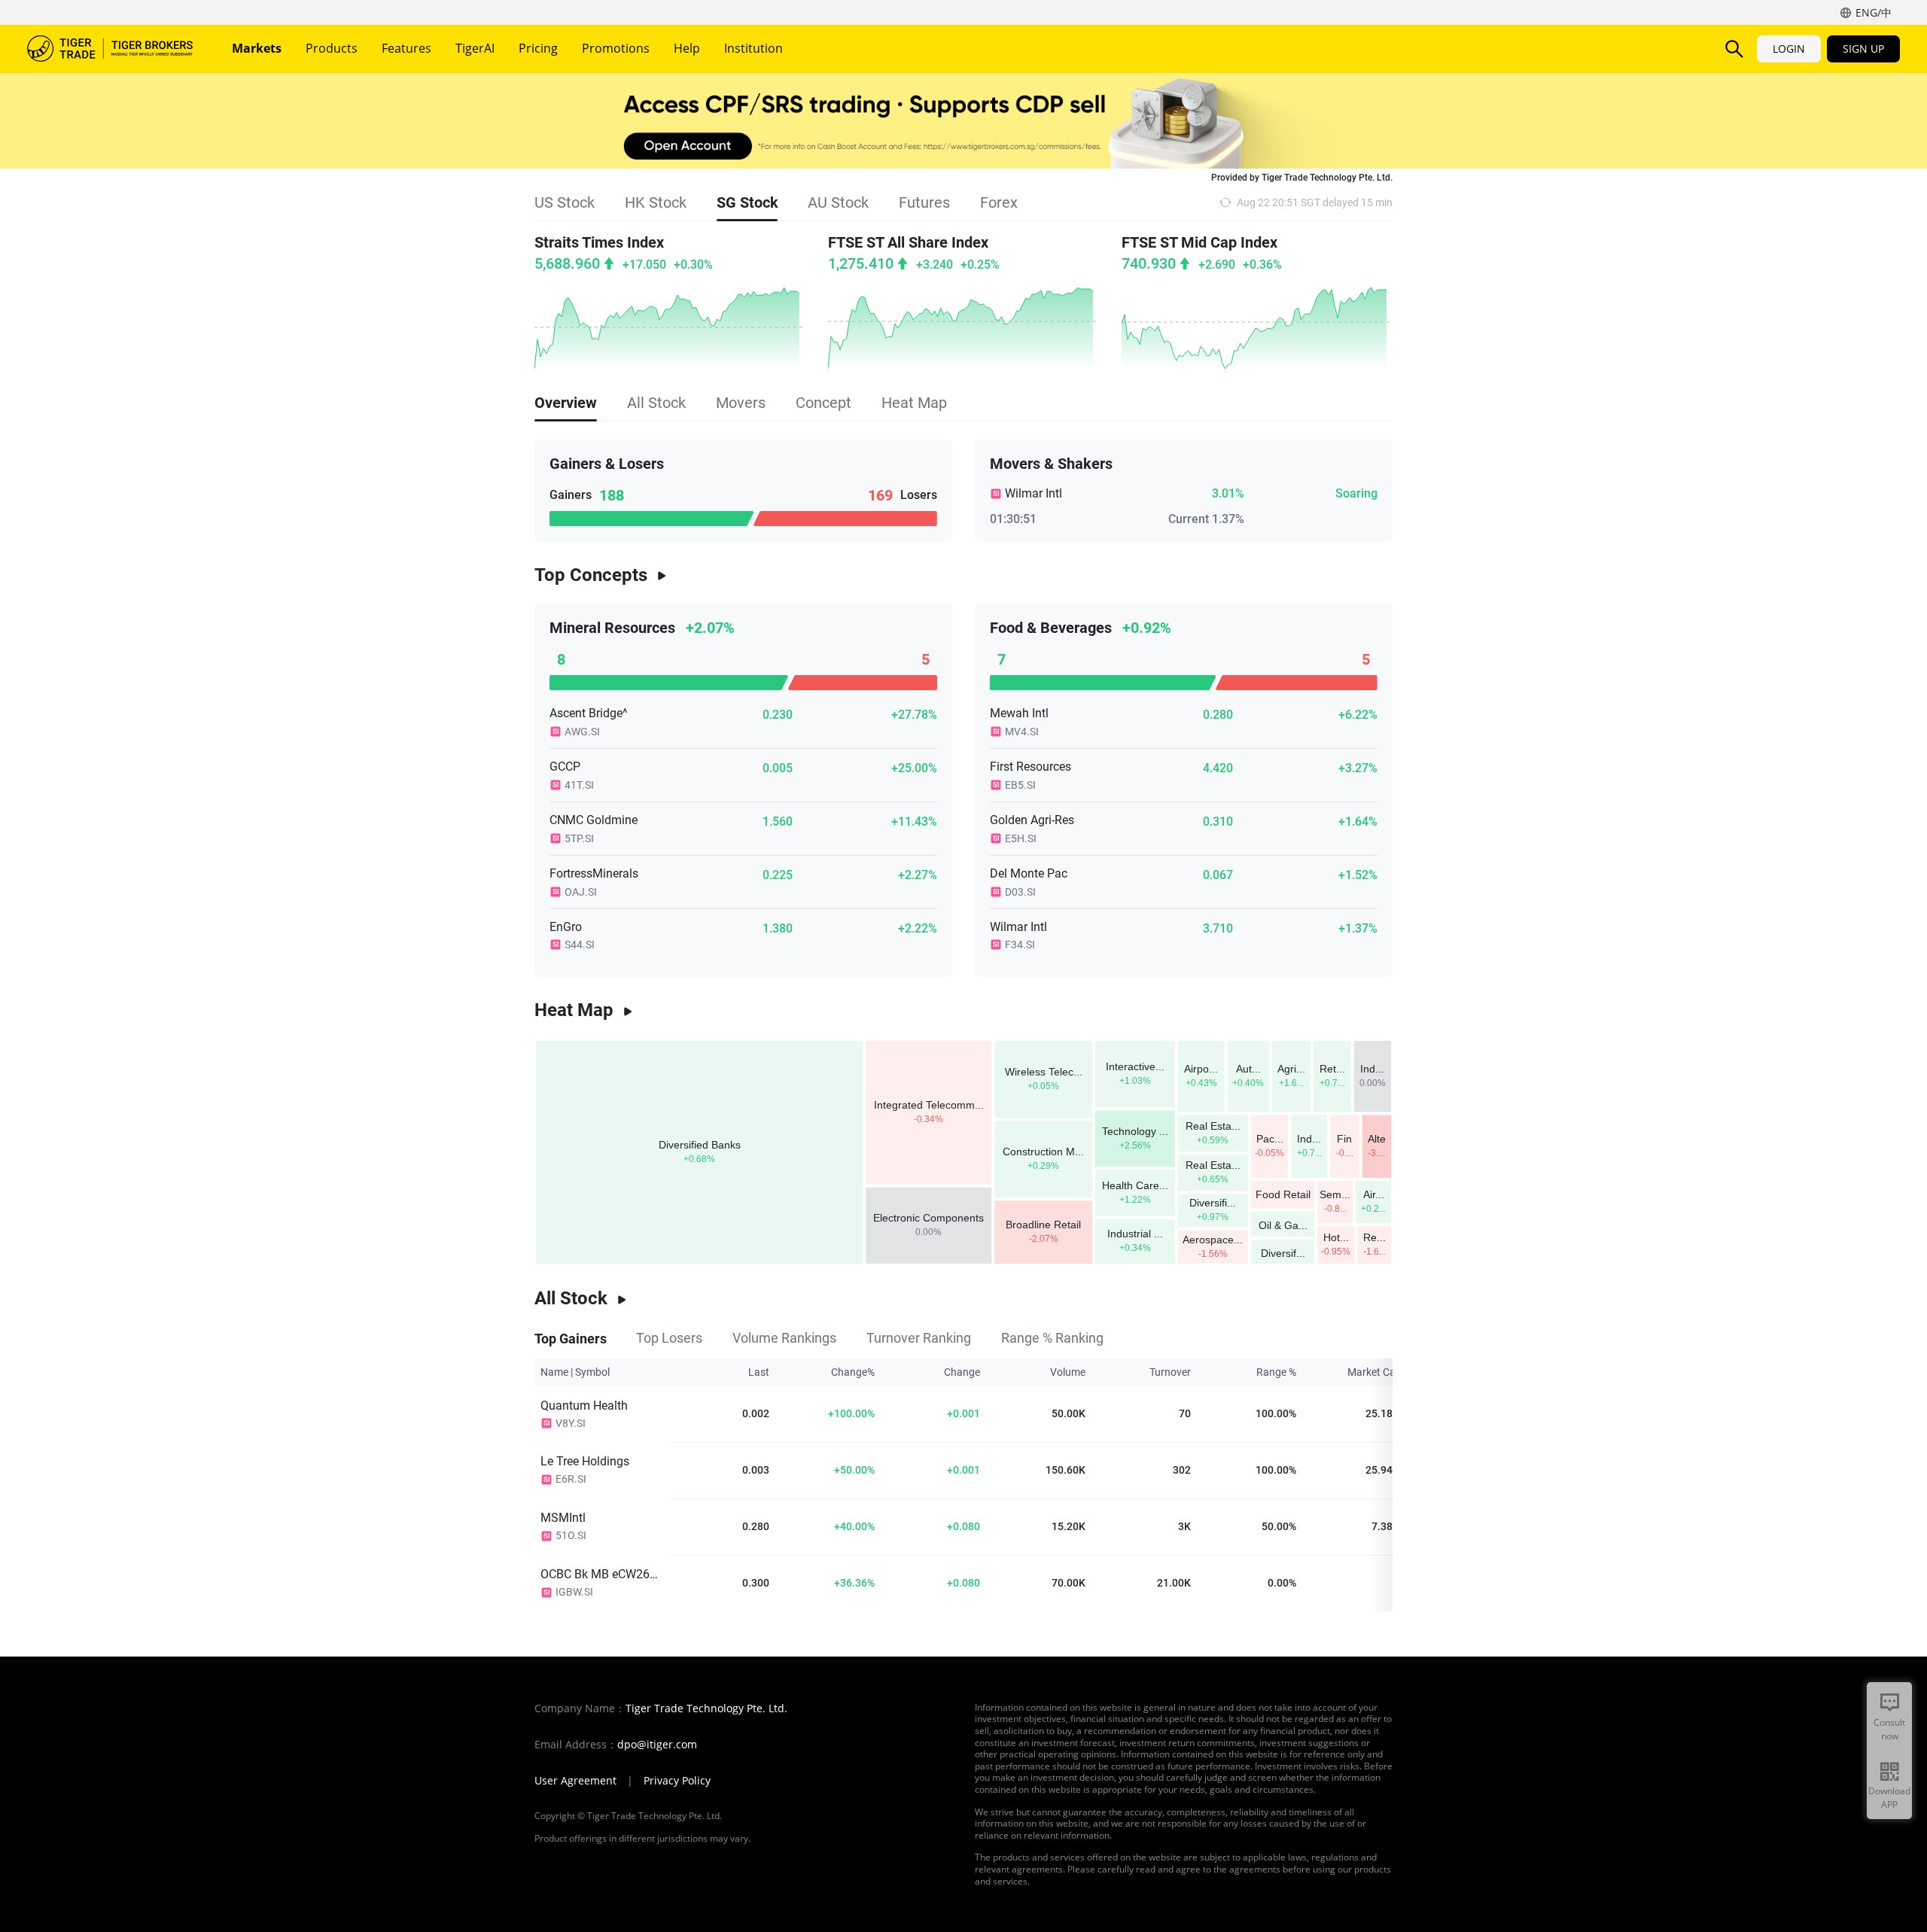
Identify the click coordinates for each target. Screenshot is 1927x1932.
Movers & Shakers (1051, 464)
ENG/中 (1874, 12)
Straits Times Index (599, 242)
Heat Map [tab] (914, 403)
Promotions (616, 48)
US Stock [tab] (565, 202)
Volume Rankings (784, 1338)
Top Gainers (570, 1338)
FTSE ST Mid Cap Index (1199, 242)
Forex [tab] (999, 202)
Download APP (1889, 1798)
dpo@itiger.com (657, 1745)
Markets (257, 48)
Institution (753, 48)
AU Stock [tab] (838, 202)
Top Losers (669, 1338)
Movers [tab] (741, 403)
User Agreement (575, 1781)
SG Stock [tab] (747, 202)
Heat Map (574, 1010)
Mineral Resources (612, 628)
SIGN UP (1863, 49)
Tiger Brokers (110, 49)
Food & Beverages (1051, 628)
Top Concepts (591, 575)
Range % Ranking (1052, 1338)
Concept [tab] (823, 403)
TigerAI (475, 48)
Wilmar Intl (1034, 493)
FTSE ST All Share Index (908, 242)
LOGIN (1789, 49)
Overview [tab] (566, 403)
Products (332, 48)
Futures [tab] (924, 202)
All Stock (571, 1298)
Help (687, 48)
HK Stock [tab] (656, 202)
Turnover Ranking (919, 1338)
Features (406, 48)
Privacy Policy (677, 1781)
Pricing (538, 48)
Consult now (1889, 1729)
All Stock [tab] (656, 403)
